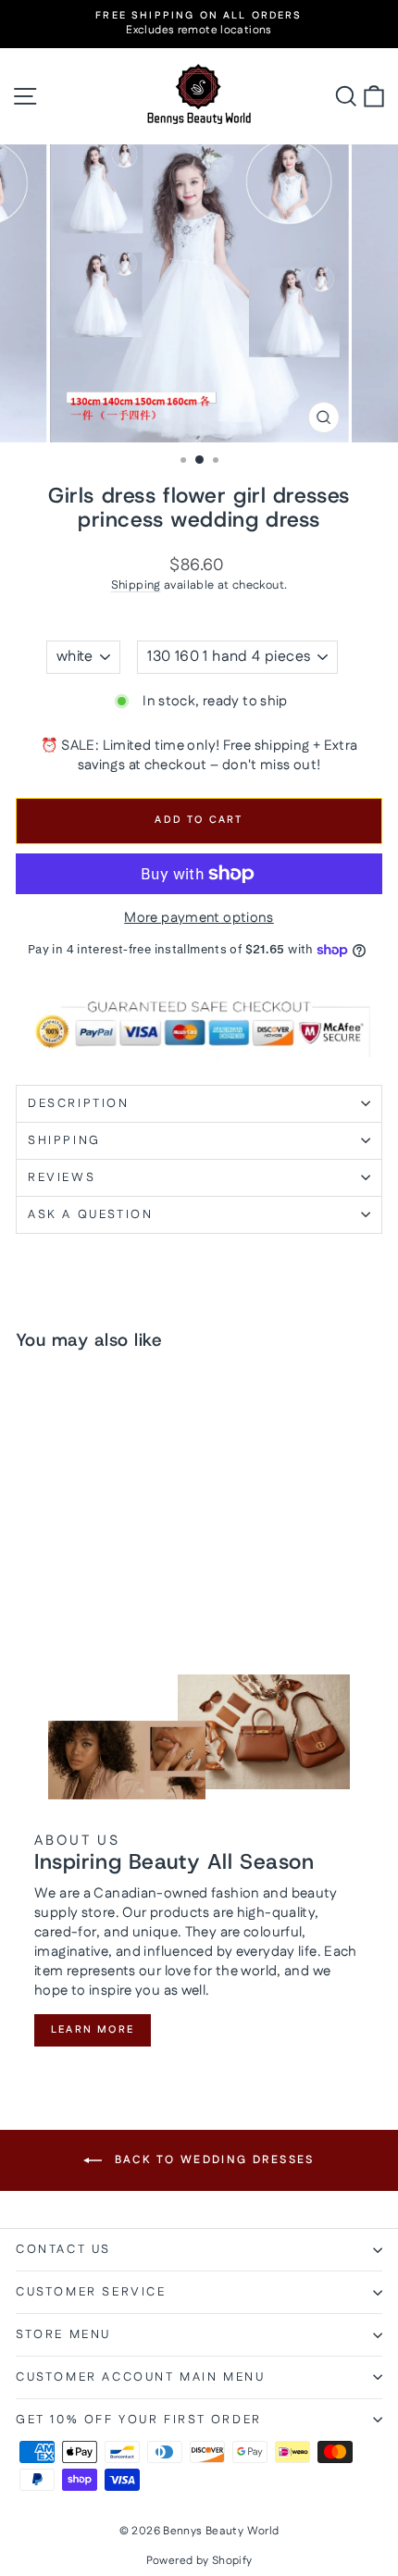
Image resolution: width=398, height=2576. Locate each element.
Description (79, 1103)
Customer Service (91, 2292)
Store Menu (63, 2334)
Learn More (93, 2030)
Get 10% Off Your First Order (139, 2420)
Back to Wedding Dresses (212, 2160)
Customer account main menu (141, 2377)
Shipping (136, 585)
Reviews (62, 1177)
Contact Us (63, 2249)
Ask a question (90, 1214)
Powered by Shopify (199, 2561)
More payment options (199, 918)
